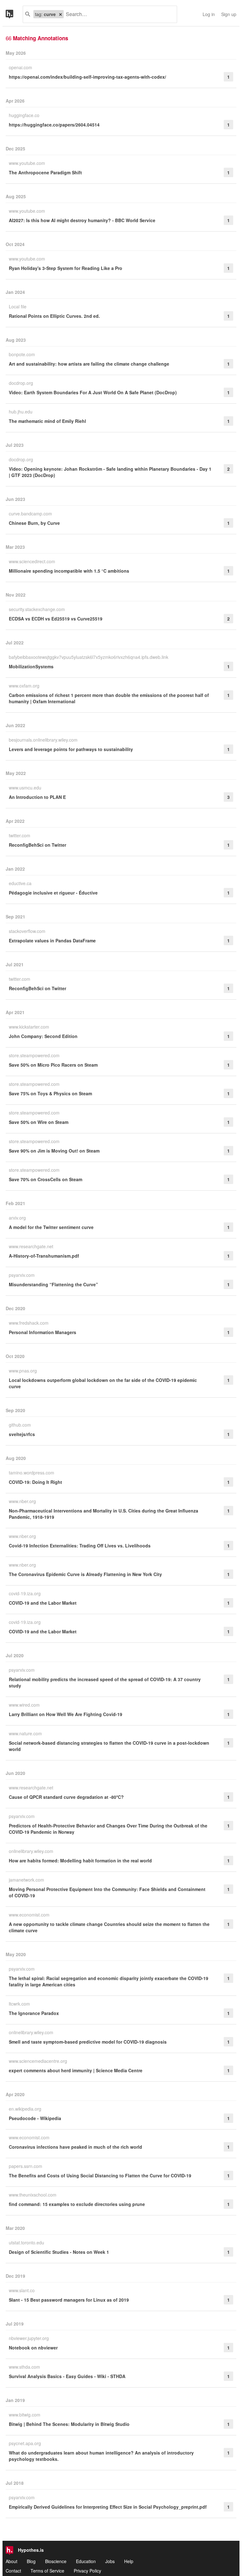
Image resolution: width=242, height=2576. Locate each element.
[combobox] (118, 14)
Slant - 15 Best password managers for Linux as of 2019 (69, 2300)
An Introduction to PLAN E (37, 797)
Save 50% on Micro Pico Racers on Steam (53, 1065)
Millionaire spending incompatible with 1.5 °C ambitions (69, 571)
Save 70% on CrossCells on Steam (46, 1179)
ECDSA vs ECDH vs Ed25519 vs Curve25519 (56, 619)
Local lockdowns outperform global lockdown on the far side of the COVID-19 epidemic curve (103, 1383)
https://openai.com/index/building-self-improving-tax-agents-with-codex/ (87, 77)
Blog (31, 2561)
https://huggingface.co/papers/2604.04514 (54, 125)
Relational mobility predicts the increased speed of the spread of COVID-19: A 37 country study (105, 1682)
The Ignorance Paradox (34, 2013)
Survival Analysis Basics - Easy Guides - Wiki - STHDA (67, 2376)
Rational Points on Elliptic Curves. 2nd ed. (54, 316)
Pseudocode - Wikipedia (35, 2118)
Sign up (229, 14)
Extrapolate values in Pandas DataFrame (52, 940)
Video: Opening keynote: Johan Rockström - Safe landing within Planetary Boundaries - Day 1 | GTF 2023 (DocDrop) (110, 472)
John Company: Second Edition (43, 1036)
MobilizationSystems (31, 666)
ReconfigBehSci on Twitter (37, 845)
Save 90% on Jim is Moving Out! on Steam (54, 1151)
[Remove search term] (60, 14)
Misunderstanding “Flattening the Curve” (53, 1284)
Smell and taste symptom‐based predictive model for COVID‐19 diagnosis (88, 2042)
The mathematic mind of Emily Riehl (47, 421)
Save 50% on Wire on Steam (39, 1122)
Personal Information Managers (43, 1332)
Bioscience (56, 2561)
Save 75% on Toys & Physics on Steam (50, 1093)
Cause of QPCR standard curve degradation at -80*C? (66, 1797)
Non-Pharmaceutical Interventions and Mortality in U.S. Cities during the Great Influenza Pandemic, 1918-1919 (104, 1514)
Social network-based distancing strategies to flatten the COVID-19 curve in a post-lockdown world (109, 1746)
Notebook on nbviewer (33, 2348)
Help (129, 2561)
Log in (209, 14)
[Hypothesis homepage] (14, 14)
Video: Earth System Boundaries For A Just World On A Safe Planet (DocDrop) (93, 392)
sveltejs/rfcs (22, 1434)
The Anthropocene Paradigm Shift (45, 172)
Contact (13, 2571)
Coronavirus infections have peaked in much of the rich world (75, 2147)
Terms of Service (47, 2571)
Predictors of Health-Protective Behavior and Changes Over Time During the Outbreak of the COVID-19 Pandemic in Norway (108, 1829)
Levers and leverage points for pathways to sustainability (71, 749)
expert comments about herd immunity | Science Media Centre (76, 2070)
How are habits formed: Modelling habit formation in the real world (80, 1860)
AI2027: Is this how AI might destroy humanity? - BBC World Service (82, 220)
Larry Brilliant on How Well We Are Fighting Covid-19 (66, 1714)
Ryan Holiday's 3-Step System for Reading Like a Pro (66, 268)
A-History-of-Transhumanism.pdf (44, 1256)
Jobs (110, 2561)
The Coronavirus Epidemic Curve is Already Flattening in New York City (85, 1574)
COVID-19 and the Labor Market (43, 1603)
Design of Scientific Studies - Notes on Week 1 (59, 2252)
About (12, 2561)
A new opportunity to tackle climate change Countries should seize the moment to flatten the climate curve (109, 1927)
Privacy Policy (87, 2571)
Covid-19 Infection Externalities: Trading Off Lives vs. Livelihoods (80, 1546)
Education (86, 2561)
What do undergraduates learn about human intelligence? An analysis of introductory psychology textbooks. (101, 2456)
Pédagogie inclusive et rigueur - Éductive (53, 893)
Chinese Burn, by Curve (34, 523)
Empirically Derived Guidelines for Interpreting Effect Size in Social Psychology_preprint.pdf (108, 2507)
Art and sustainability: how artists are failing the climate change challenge (89, 364)
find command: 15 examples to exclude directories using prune (77, 2204)
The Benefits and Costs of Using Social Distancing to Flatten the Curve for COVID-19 (100, 2175)
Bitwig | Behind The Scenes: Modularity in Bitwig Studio (69, 2424)
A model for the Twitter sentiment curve (51, 1227)
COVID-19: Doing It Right (35, 1482)
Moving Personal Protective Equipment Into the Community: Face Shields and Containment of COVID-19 (107, 1892)
